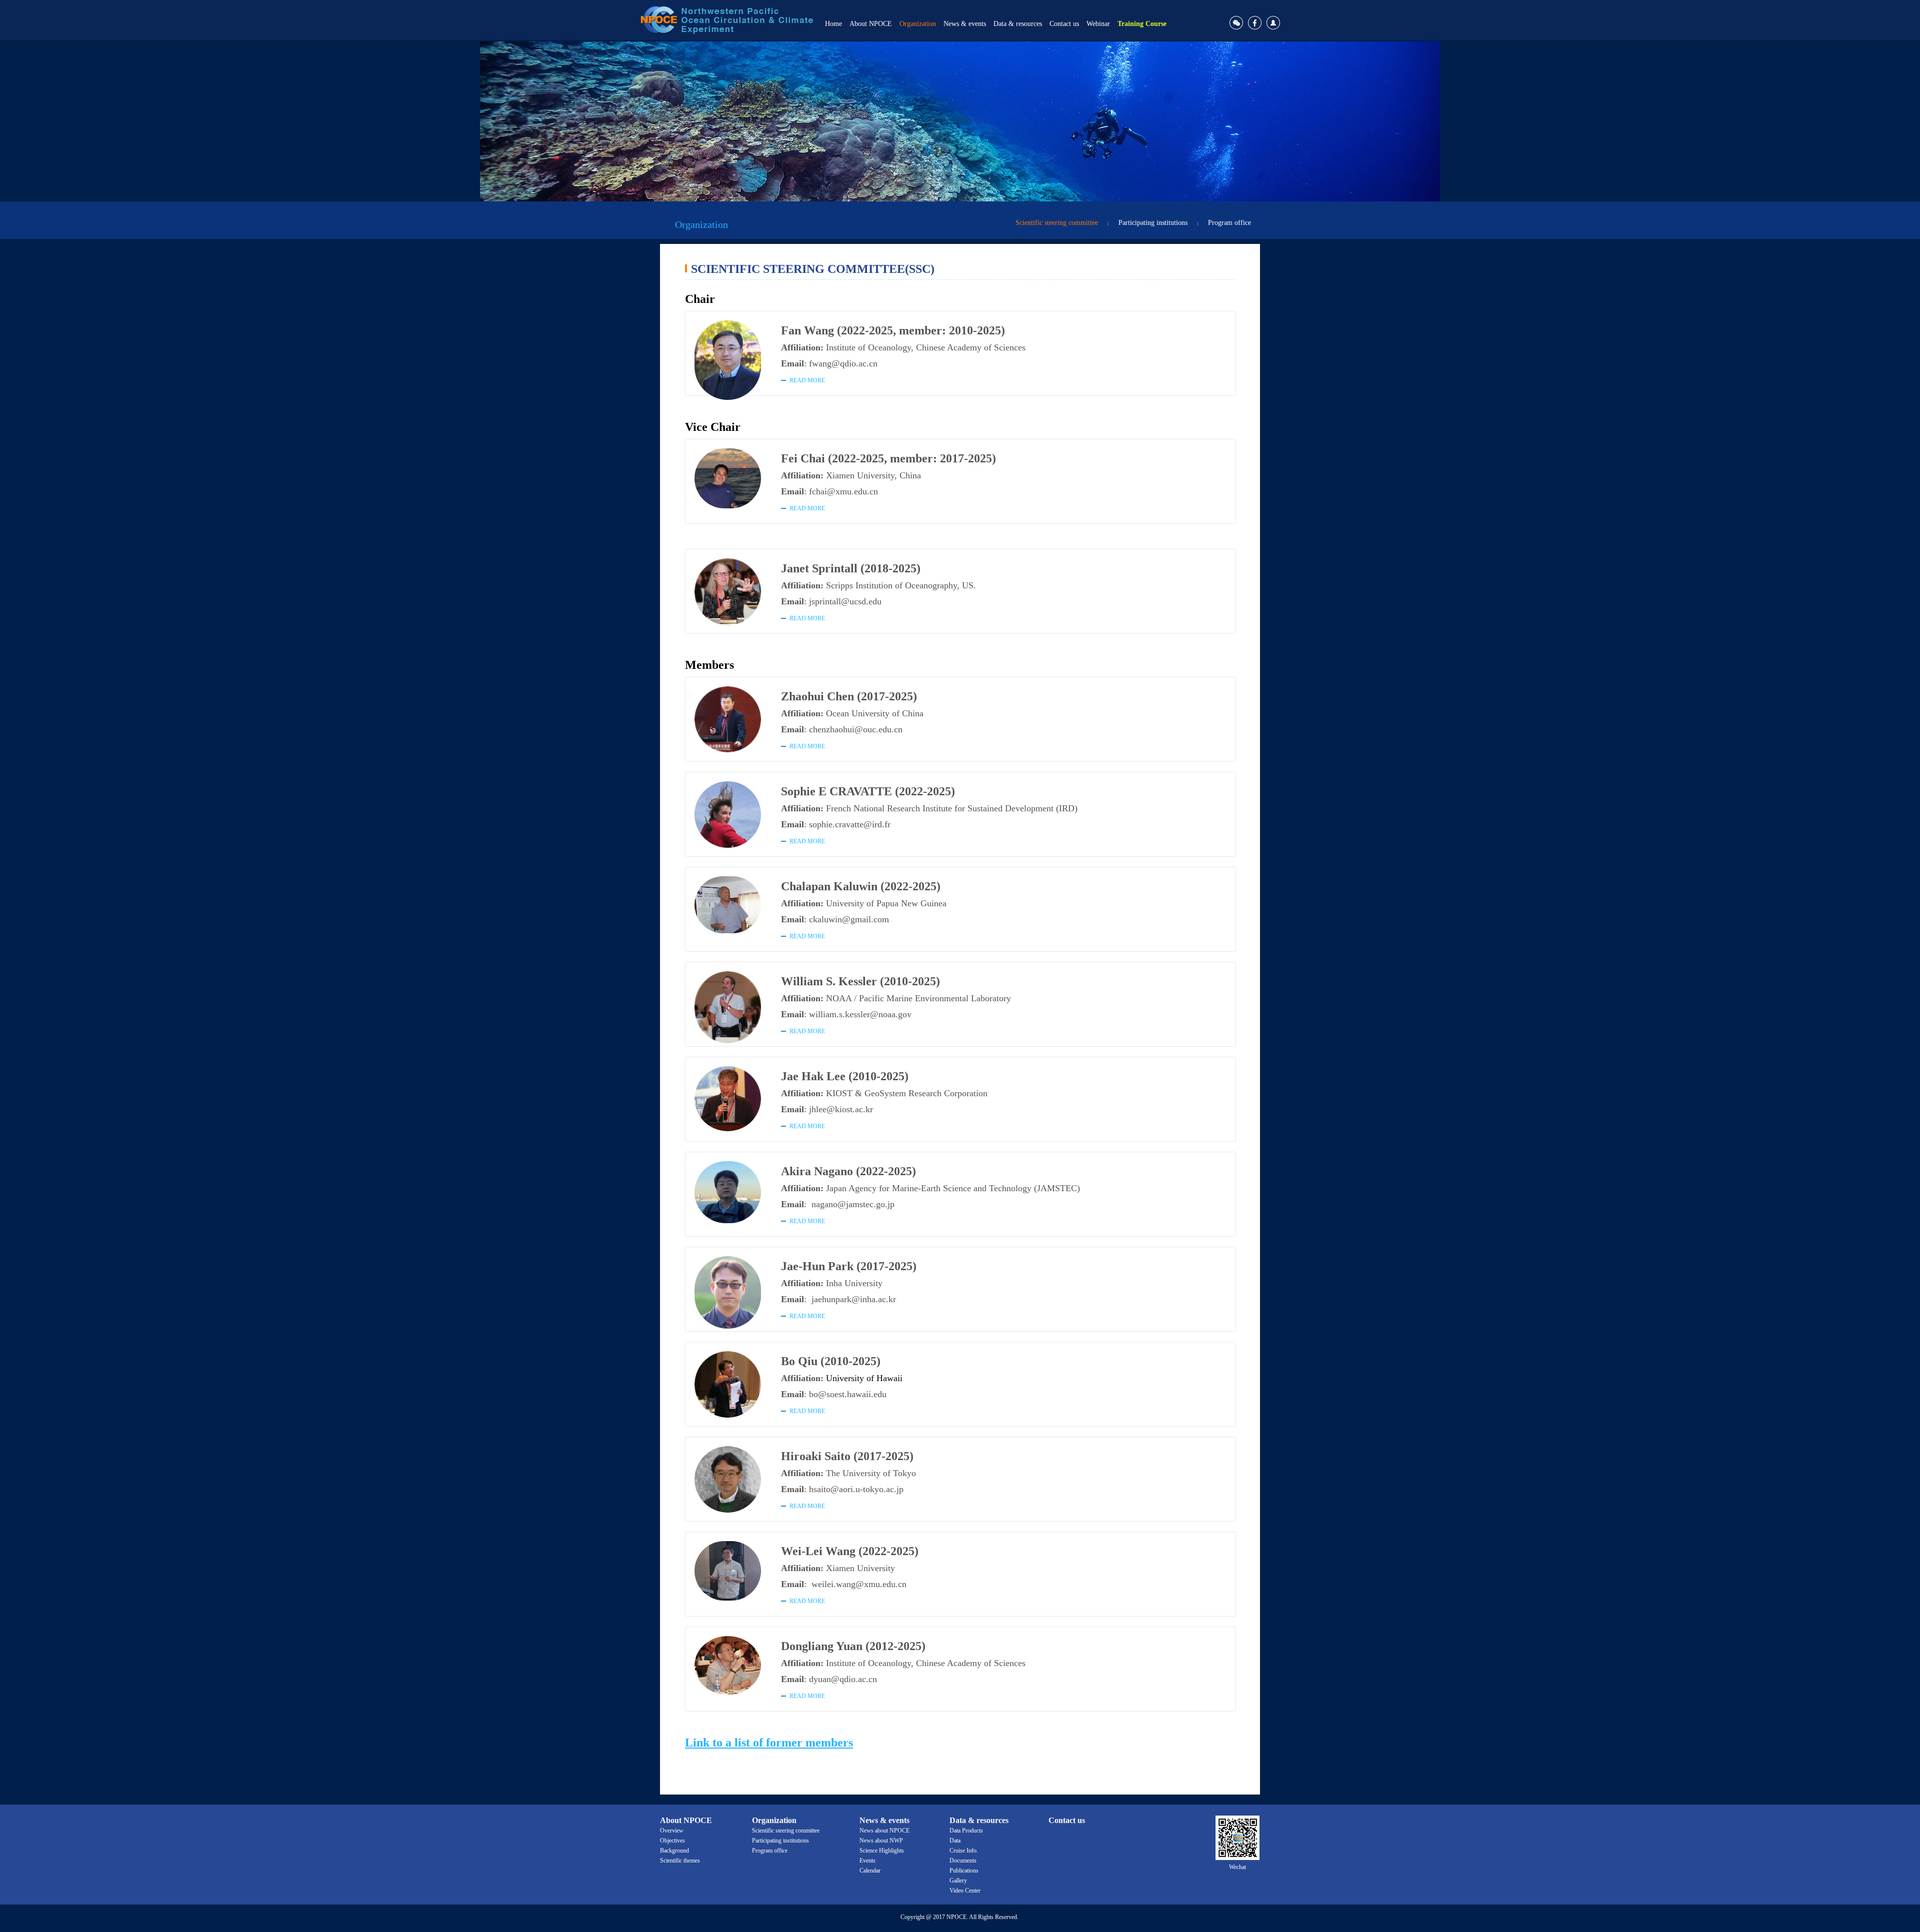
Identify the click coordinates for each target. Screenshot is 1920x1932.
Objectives (672, 1841)
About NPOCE (871, 24)
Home (833, 24)
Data (955, 1841)
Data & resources (1018, 24)
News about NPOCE (884, 1831)
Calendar (870, 1871)
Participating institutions (1153, 223)
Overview (672, 1831)
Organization (918, 24)
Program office (1229, 223)
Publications (964, 1871)
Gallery (958, 1881)
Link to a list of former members (769, 1743)
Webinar (1098, 24)
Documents (963, 1861)
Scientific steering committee (1057, 223)
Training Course (1142, 24)
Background (674, 1851)
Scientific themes (680, 1861)
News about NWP (881, 1841)
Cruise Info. (964, 1851)
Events (867, 1861)
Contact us (1064, 24)
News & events (965, 24)
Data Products (966, 1831)
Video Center (965, 1891)
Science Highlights (882, 1851)
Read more (807, 380)
